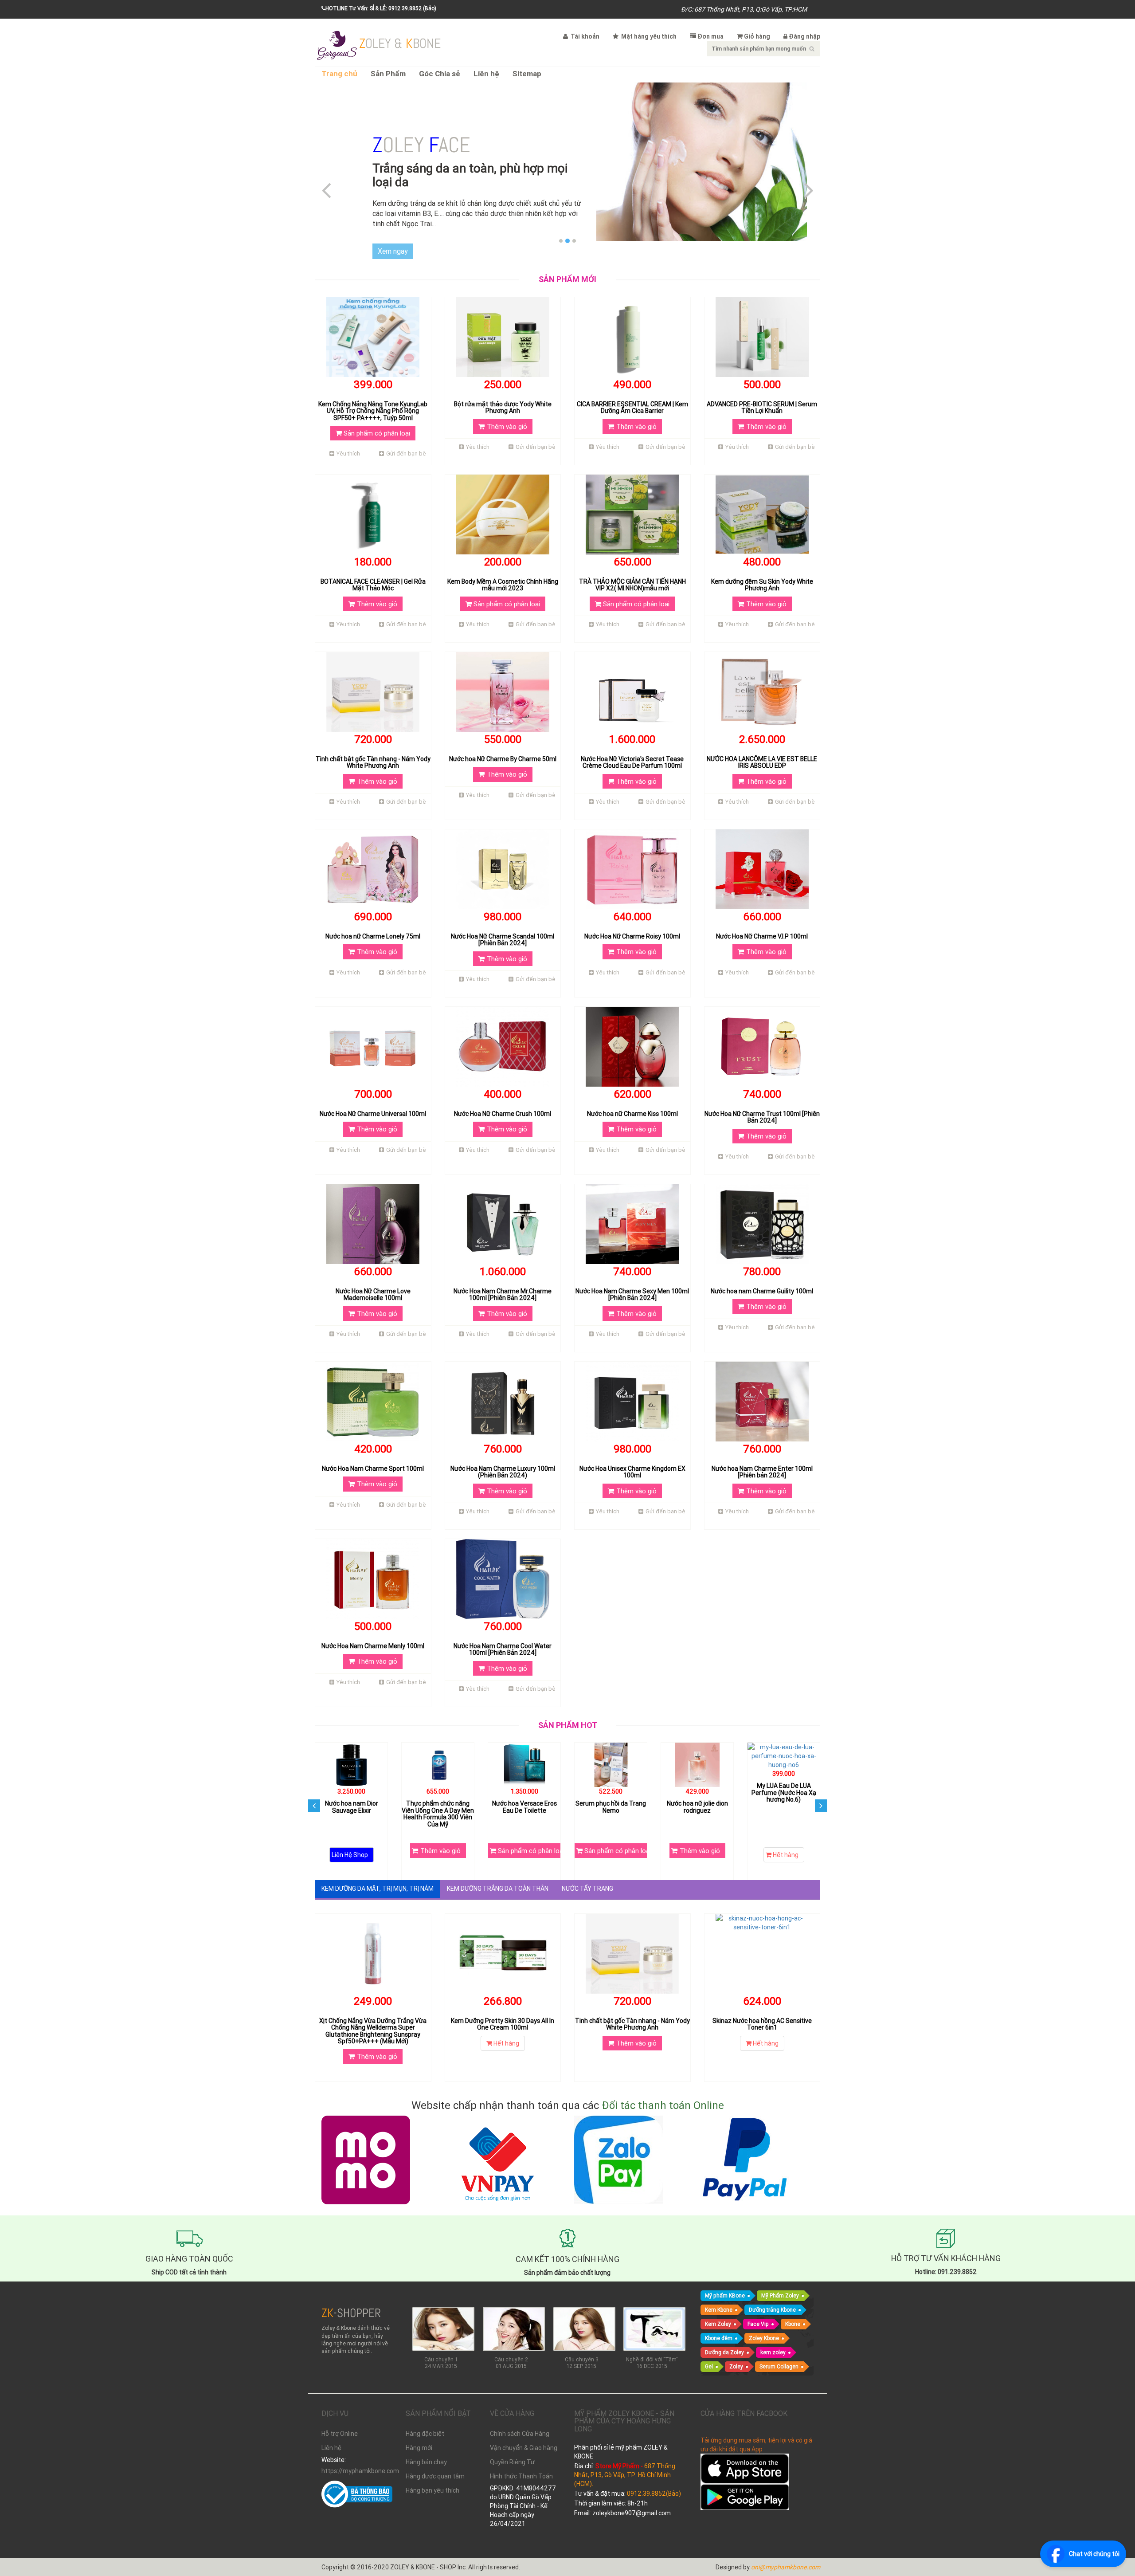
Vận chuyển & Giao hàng (524, 2435)
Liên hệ (486, 74)
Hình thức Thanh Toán (521, 2463)
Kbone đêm (719, 2324)
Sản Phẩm (388, 74)
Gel (709, 2353)
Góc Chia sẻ (440, 74)
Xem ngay (393, 237)
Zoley (736, 2353)
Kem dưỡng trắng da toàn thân (498, 1875)
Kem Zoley (718, 2310)
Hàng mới (419, 2435)
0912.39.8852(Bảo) (654, 2480)
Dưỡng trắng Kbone (772, 2296)
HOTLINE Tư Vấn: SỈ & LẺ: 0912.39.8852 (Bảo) (381, 8)
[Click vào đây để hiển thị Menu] (337, 44)
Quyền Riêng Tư (512, 2449)
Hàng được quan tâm (435, 2463)
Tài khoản (584, 36)
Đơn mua (710, 36)
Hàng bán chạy (426, 2449)
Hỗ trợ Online (340, 2420)
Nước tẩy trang (587, 1875)
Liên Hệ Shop (436, 1842)
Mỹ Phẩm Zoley (780, 2282)
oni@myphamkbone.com (786, 2554)
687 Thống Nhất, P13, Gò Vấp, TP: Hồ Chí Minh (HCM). (625, 2461)
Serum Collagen (779, 2353)
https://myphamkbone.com (357, 2458)
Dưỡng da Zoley (724, 2338)
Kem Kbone (719, 2296)
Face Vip (758, 2310)
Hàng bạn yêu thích (432, 2477)
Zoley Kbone (764, 2324)
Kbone (793, 2310)
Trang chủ (339, 74)
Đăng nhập (804, 36)
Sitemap (527, 74)
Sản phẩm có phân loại (376, 419)
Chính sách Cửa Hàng (520, 2420)
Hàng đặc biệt (425, 2420)
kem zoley (773, 2338)
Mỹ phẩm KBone (725, 2282)
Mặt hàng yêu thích (648, 36)
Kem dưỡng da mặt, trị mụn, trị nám (378, 1875)
